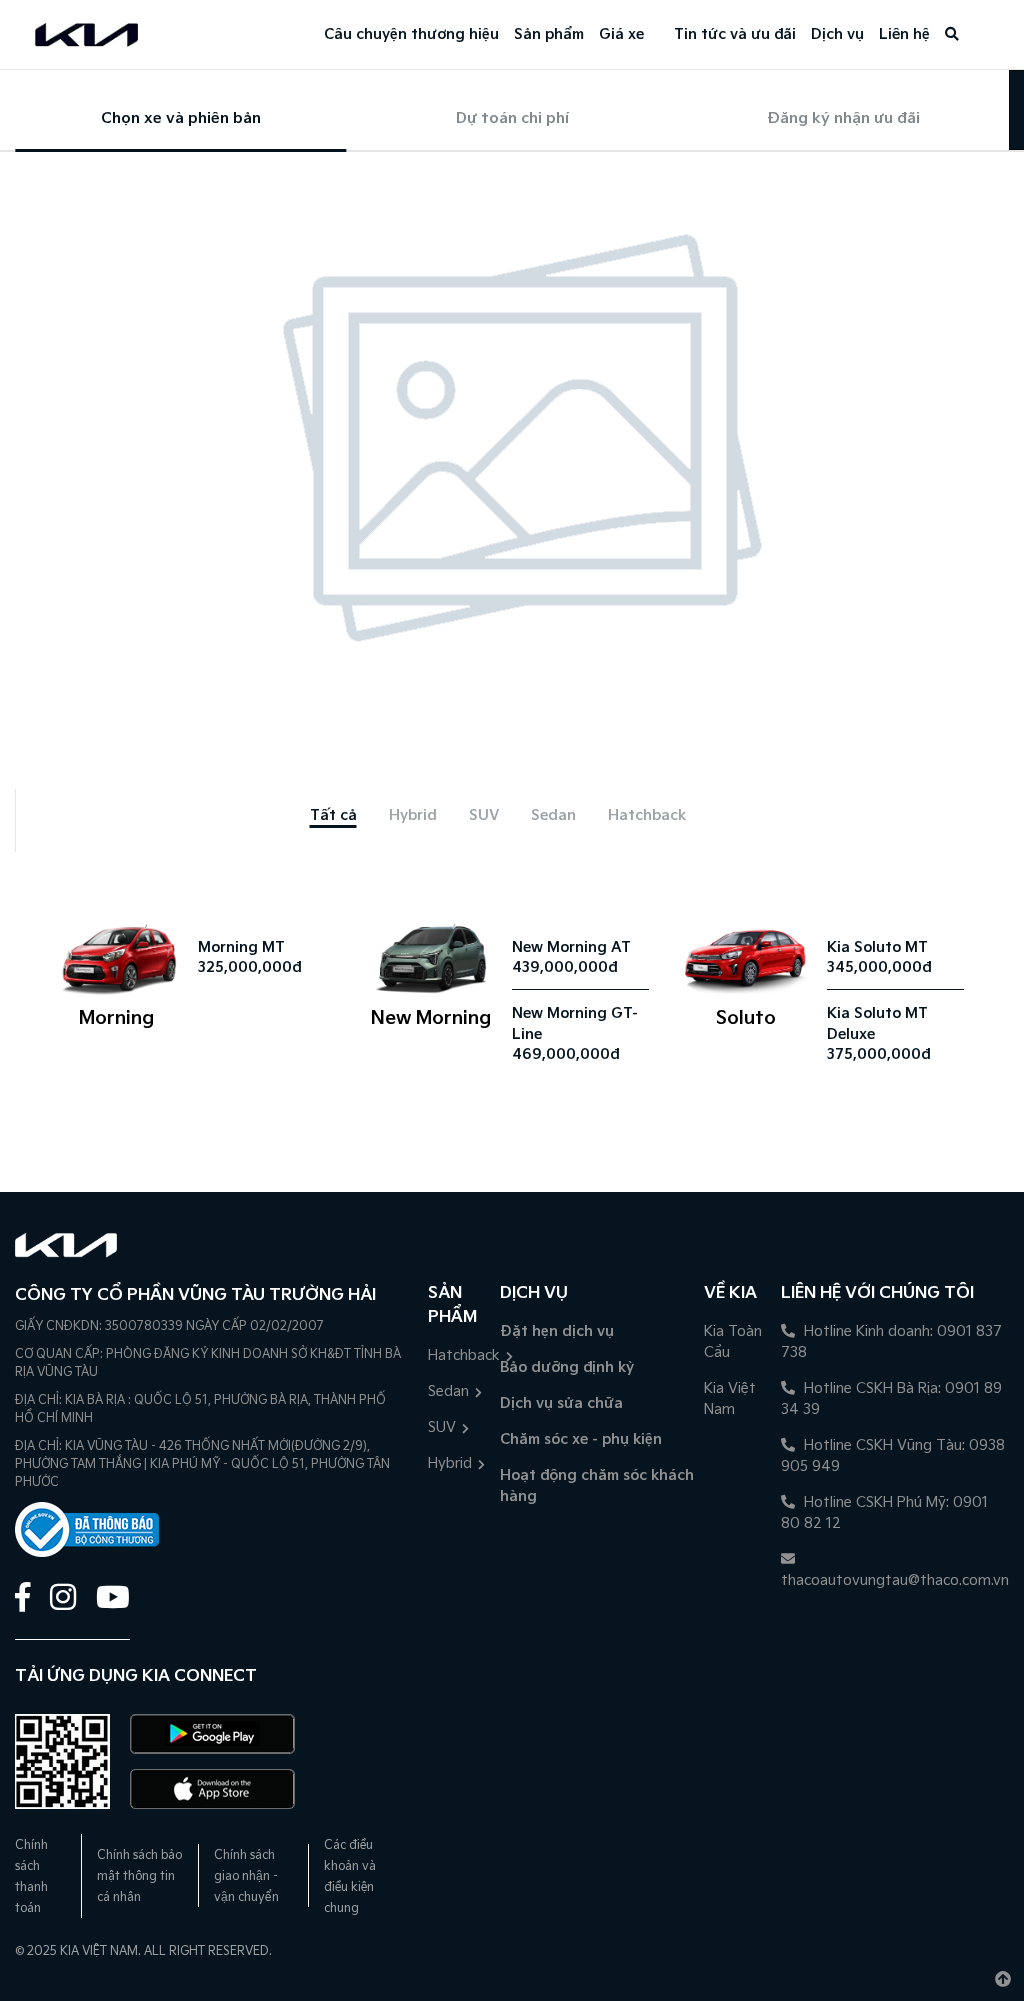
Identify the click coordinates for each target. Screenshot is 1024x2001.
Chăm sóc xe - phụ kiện (581, 1439)
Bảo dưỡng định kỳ (567, 1367)
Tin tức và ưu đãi (735, 34)
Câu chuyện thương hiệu (411, 34)
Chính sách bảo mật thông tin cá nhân (139, 1876)
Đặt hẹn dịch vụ (557, 1331)
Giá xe (621, 34)
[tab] (333, 815)
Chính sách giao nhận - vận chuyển (246, 1876)
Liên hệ (904, 34)
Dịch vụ (837, 34)
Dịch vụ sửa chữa (561, 1403)
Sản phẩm (549, 34)
